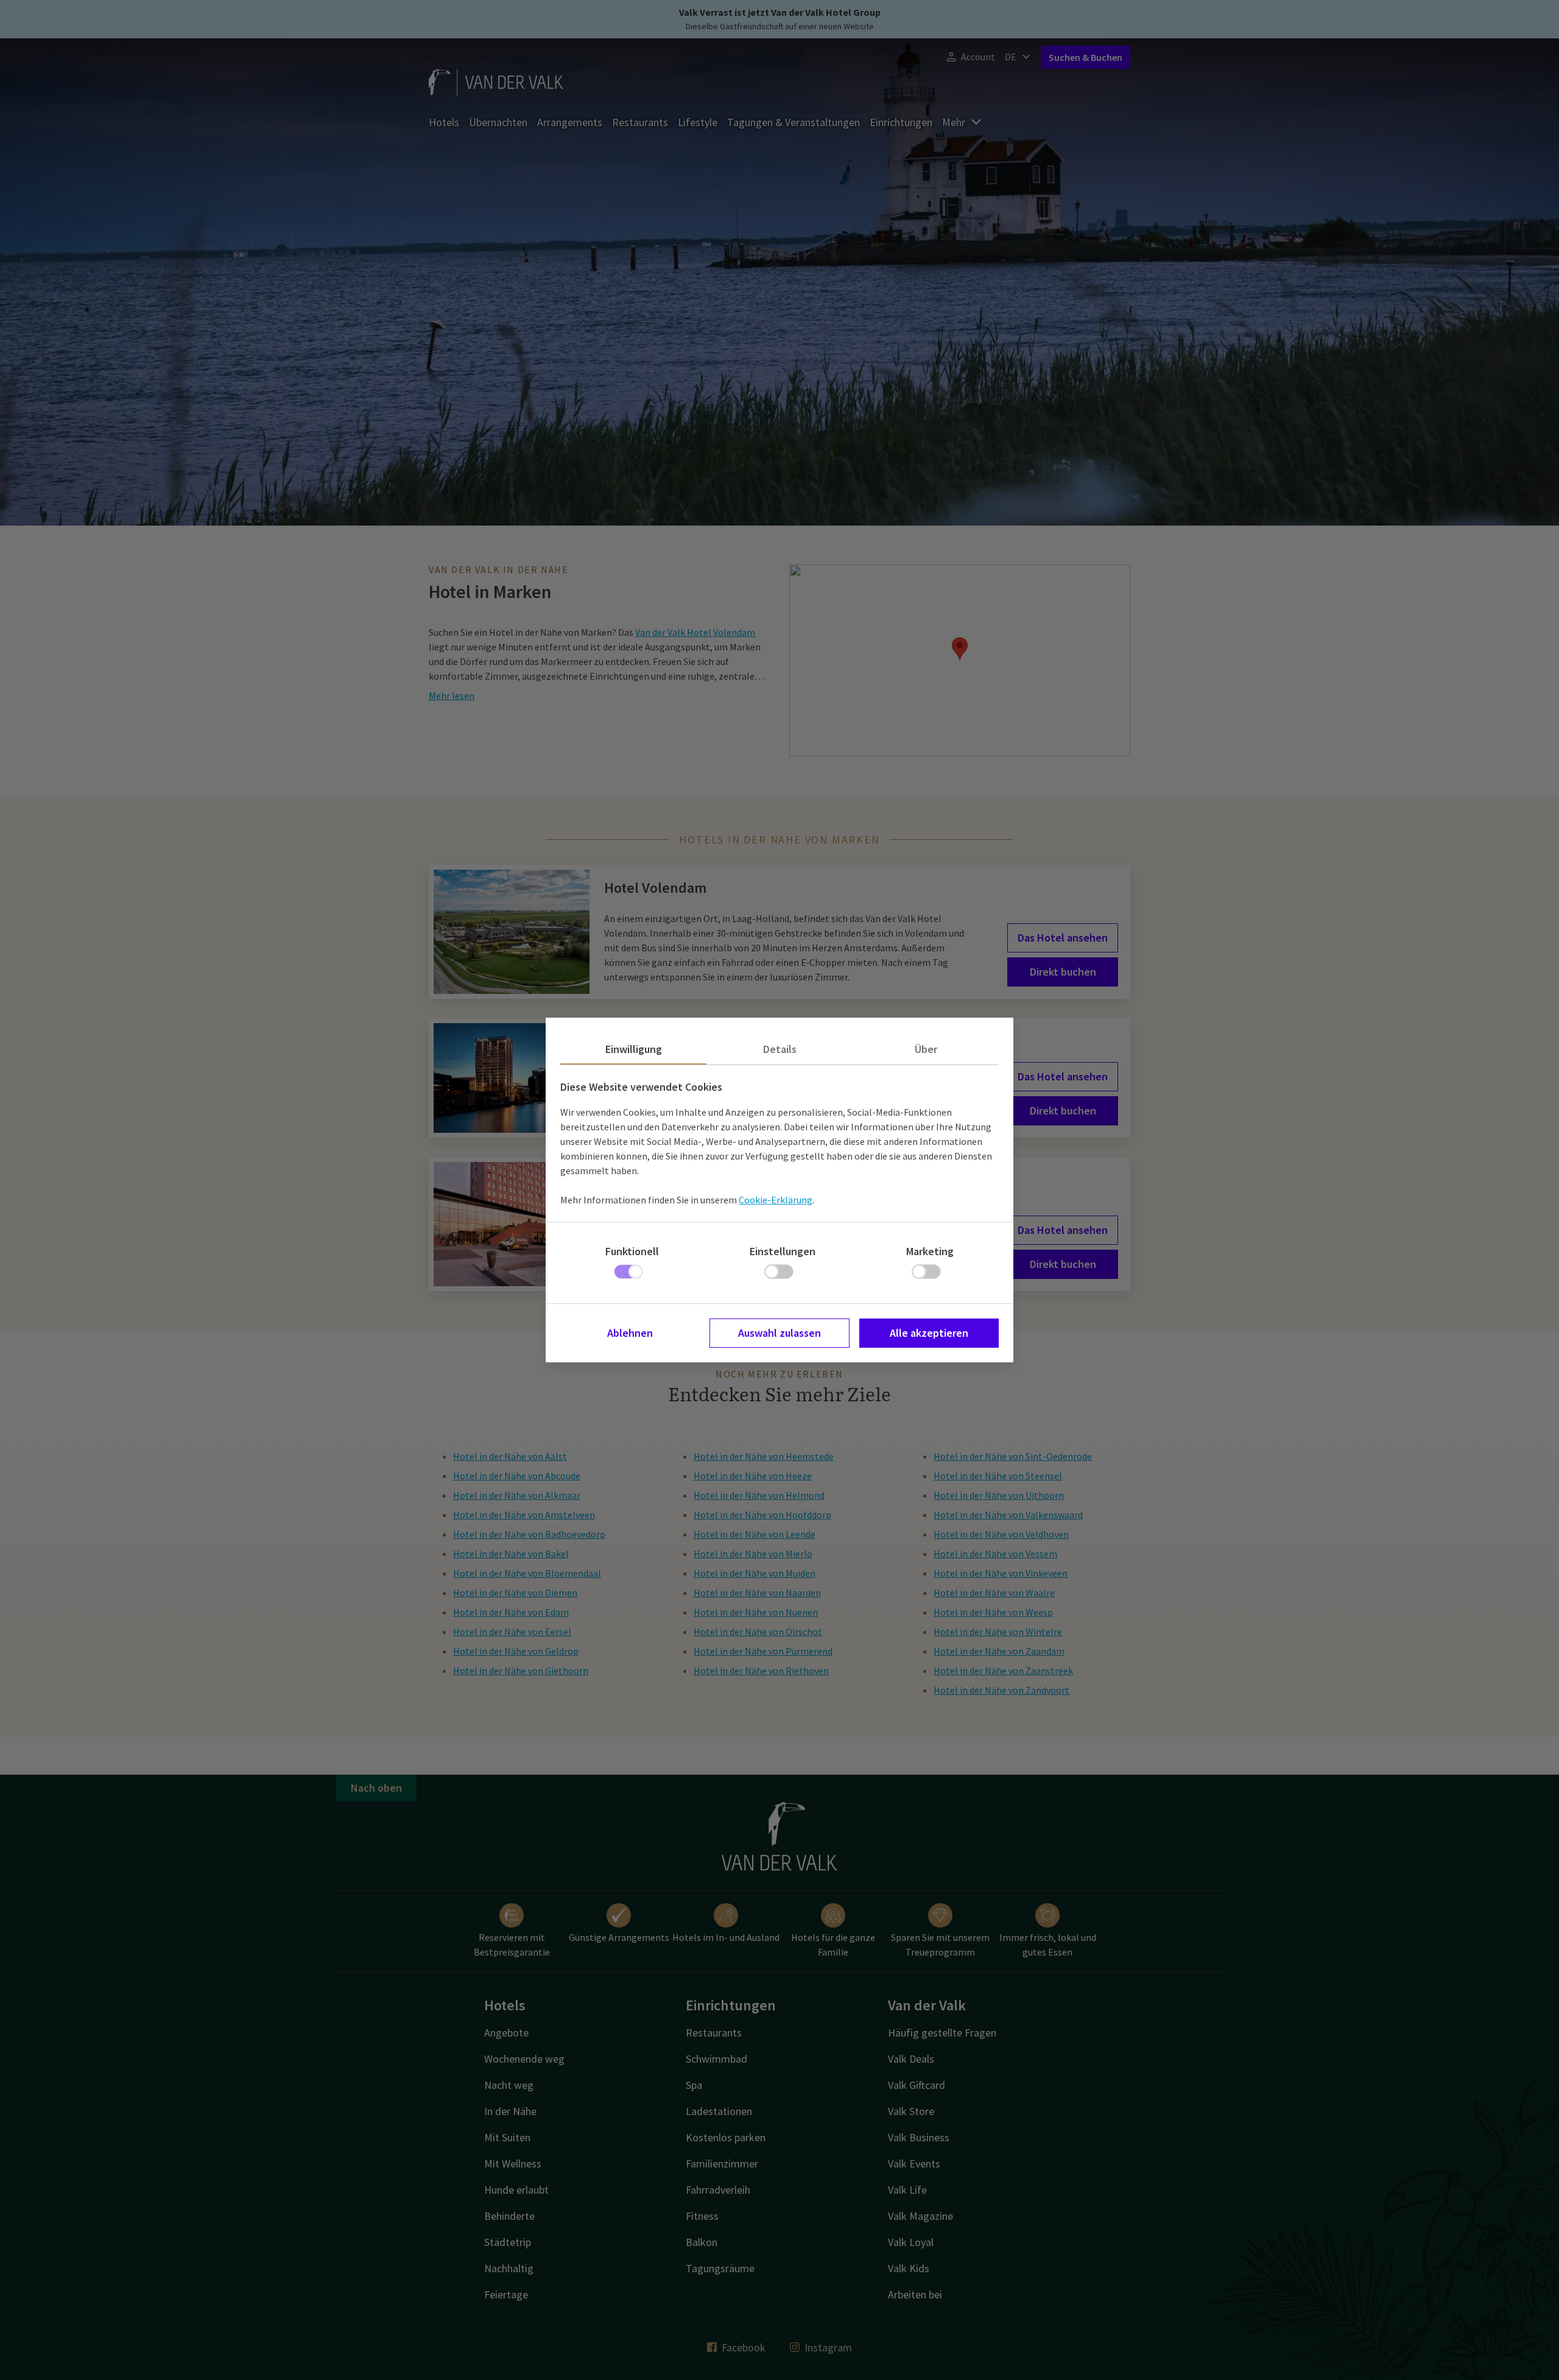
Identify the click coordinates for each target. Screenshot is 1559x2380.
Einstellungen (783, 1251)
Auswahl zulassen (779, 1333)
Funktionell (632, 1251)
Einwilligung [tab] (634, 1049)
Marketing (930, 1251)
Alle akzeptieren (929, 1333)
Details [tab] (780, 1049)
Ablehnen (630, 1333)
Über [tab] (926, 1049)
